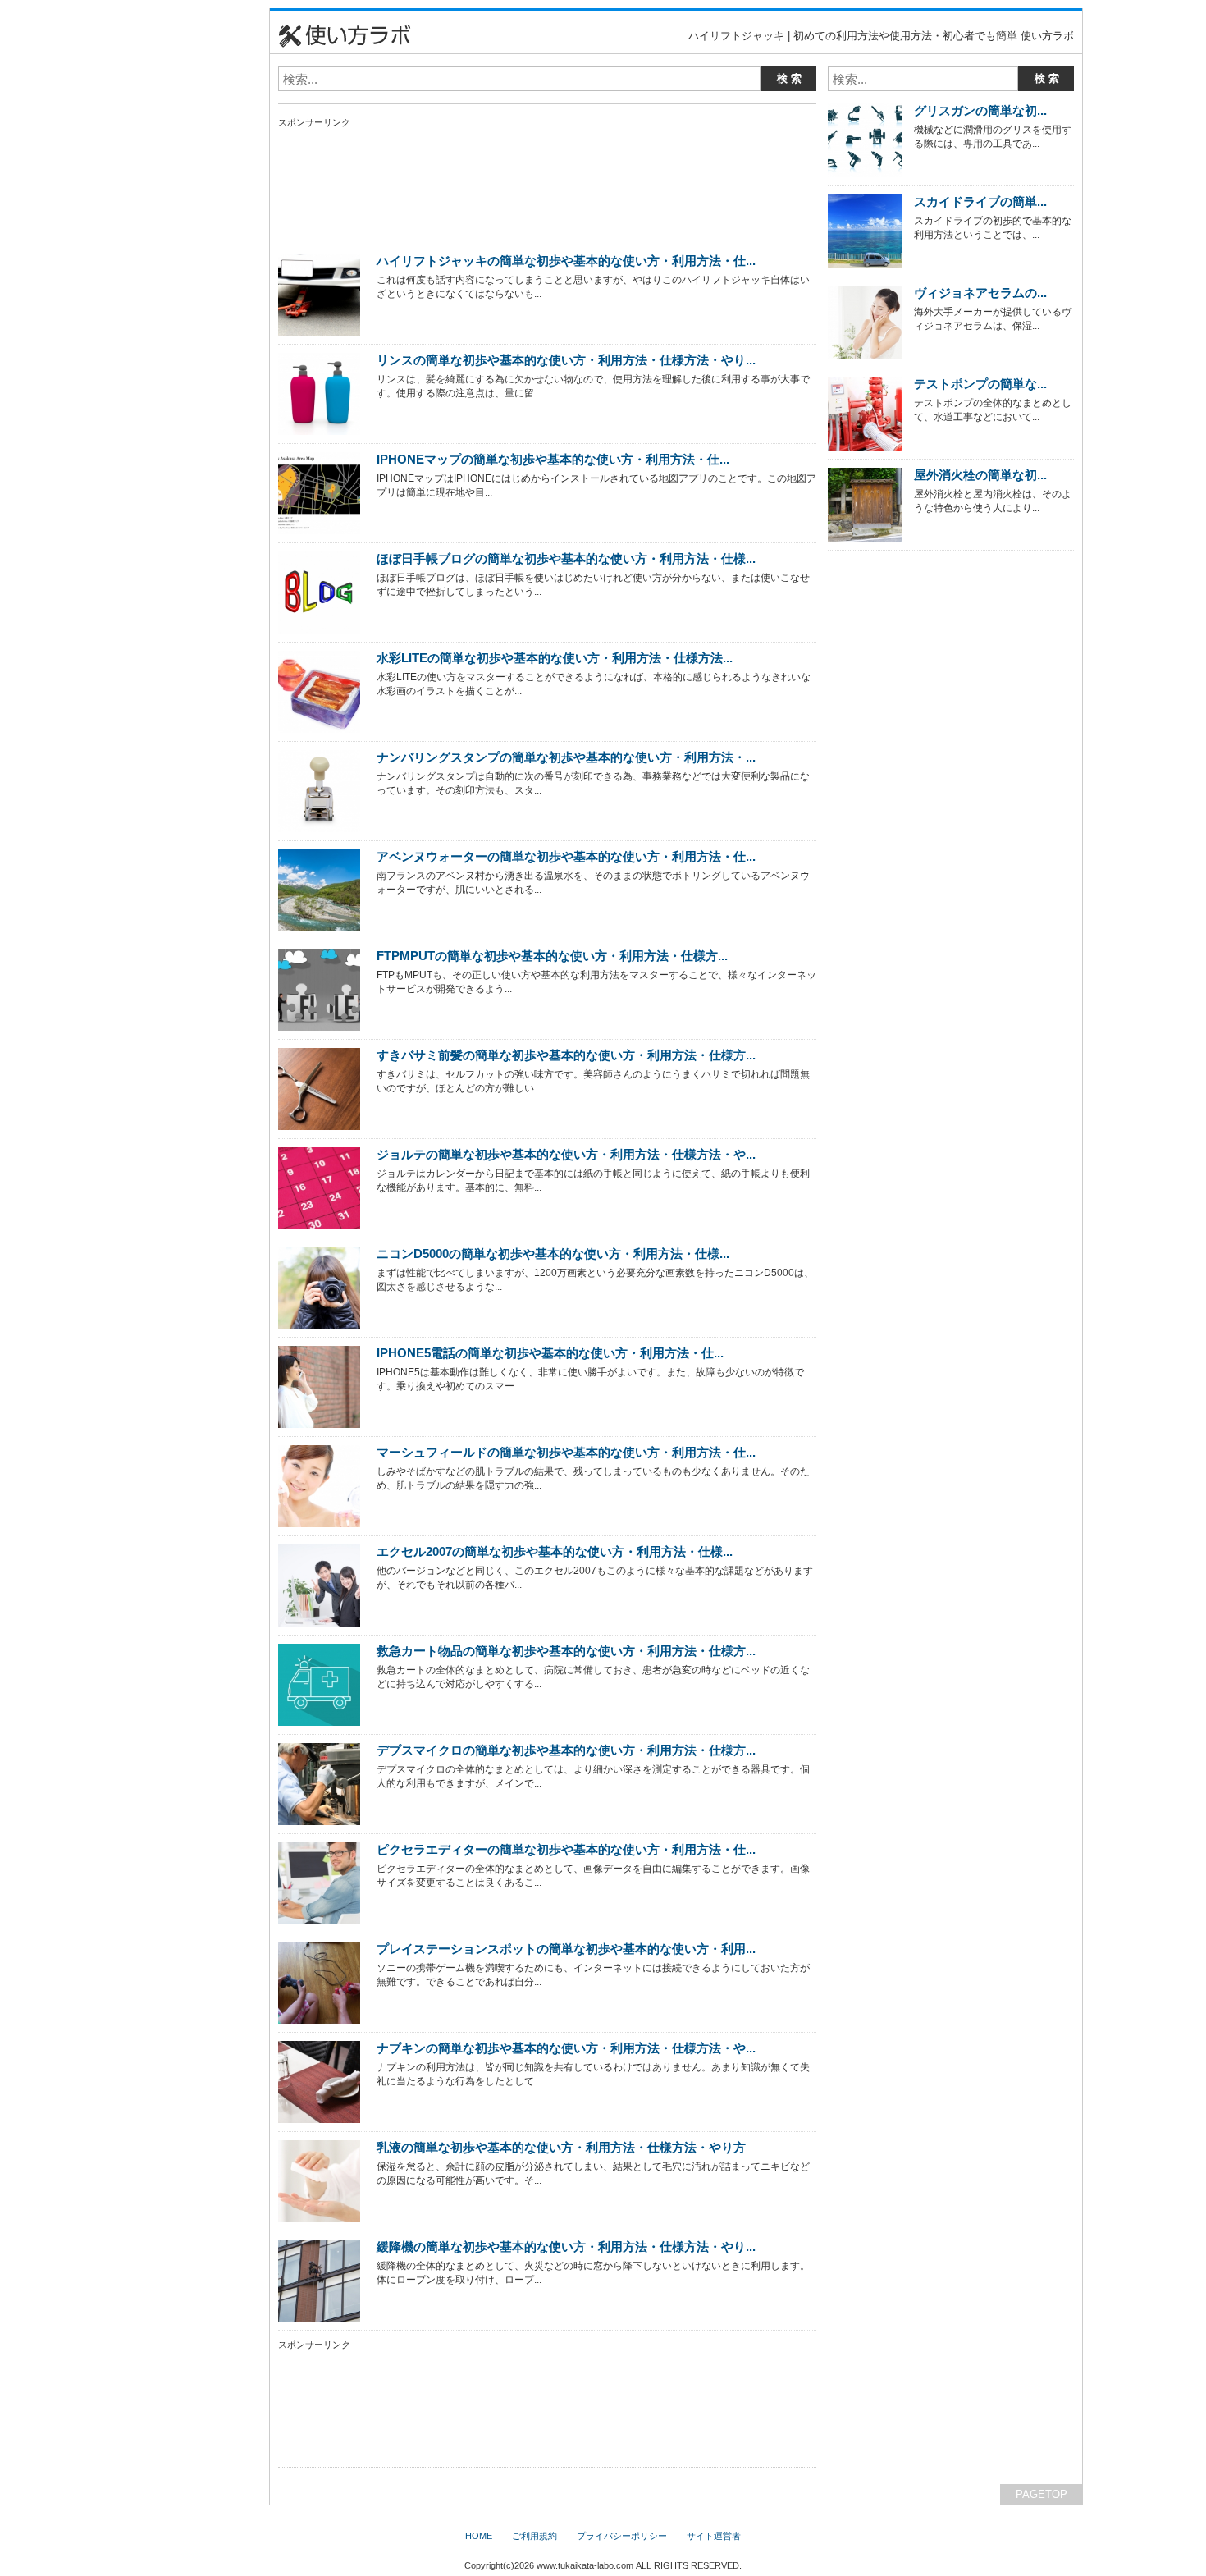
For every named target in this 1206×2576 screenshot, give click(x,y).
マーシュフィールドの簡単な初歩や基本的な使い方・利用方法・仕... (566, 1452)
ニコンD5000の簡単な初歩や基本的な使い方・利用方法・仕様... (553, 1254)
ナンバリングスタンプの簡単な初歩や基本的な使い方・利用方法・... (566, 757)
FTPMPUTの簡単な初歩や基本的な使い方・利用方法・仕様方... (552, 956)
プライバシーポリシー (622, 2536)
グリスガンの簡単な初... (980, 110)
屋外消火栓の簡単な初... (980, 475)
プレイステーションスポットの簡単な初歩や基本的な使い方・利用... (566, 1949)
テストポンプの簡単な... (980, 384)
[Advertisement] (189, 254)
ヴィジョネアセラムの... (980, 293)
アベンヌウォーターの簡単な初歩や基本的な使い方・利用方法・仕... (566, 856)
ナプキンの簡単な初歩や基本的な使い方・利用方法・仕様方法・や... (566, 2048)
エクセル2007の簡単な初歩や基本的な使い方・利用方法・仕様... (555, 1551)
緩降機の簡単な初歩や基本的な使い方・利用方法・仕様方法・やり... (566, 2247)
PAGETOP (1042, 2494)
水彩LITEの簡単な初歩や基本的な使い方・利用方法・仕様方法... (555, 658)
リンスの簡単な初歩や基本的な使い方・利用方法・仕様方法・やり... (566, 360)
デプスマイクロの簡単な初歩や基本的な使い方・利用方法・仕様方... (566, 1750)
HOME (479, 2536)
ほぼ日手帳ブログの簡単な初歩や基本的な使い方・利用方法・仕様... (566, 558)
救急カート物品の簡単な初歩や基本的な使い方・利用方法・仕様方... (566, 1651)
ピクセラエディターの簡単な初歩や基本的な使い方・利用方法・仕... (566, 1849)
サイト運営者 (714, 2536)
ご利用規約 (534, 2536)
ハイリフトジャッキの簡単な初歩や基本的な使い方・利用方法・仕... (566, 261)
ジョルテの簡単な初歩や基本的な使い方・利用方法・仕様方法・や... (566, 1154)
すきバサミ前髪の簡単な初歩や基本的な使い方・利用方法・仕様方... (566, 1055)
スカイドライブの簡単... (980, 201)
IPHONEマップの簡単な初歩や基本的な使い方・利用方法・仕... (553, 459)
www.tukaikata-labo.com (585, 2565)
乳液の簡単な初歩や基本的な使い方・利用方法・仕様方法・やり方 (561, 2147)
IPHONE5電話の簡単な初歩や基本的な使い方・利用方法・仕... (550, 1353)
